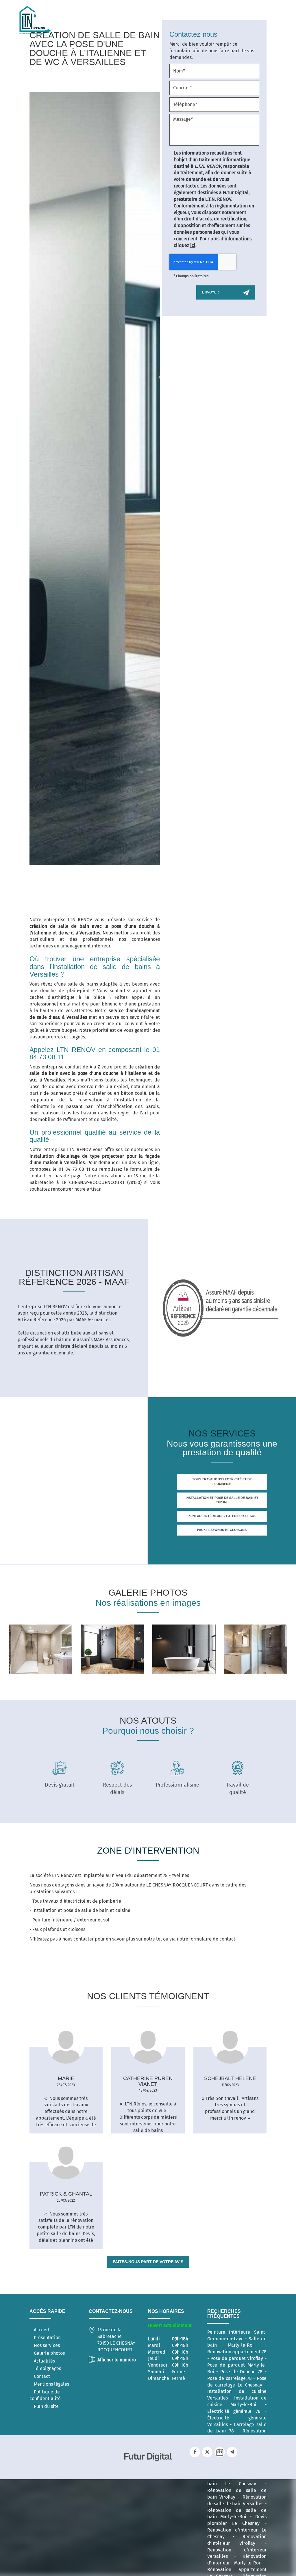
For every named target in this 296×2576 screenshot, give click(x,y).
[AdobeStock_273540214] (112, 1649)
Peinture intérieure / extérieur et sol (222, 1516)
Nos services (47, 2345)
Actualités (44, 2361)
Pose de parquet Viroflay (237, 2358)
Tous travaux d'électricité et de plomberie (222, 1482)
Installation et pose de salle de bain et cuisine (222, 1500)
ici (193, 245)
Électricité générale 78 (234, 2411)
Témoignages (47, 2368)
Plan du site (46, 2406)
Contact (42, 2376)
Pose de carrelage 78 (230, 2378)
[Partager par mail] (232, 2452)
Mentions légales (51, 2384)
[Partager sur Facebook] (195, 2452)
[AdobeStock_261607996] (184, 1649)
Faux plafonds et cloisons (222, 1530)
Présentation (47, 2338)
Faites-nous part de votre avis (148, 2262)
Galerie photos (49, 2353)
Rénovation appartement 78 (237, 2352)
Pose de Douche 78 (241, 2372)
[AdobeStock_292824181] (40, 1649)
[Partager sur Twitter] (207, 2452)
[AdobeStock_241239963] (256, 1649)
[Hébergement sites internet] (148, 2467)
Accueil (41, 2330)
